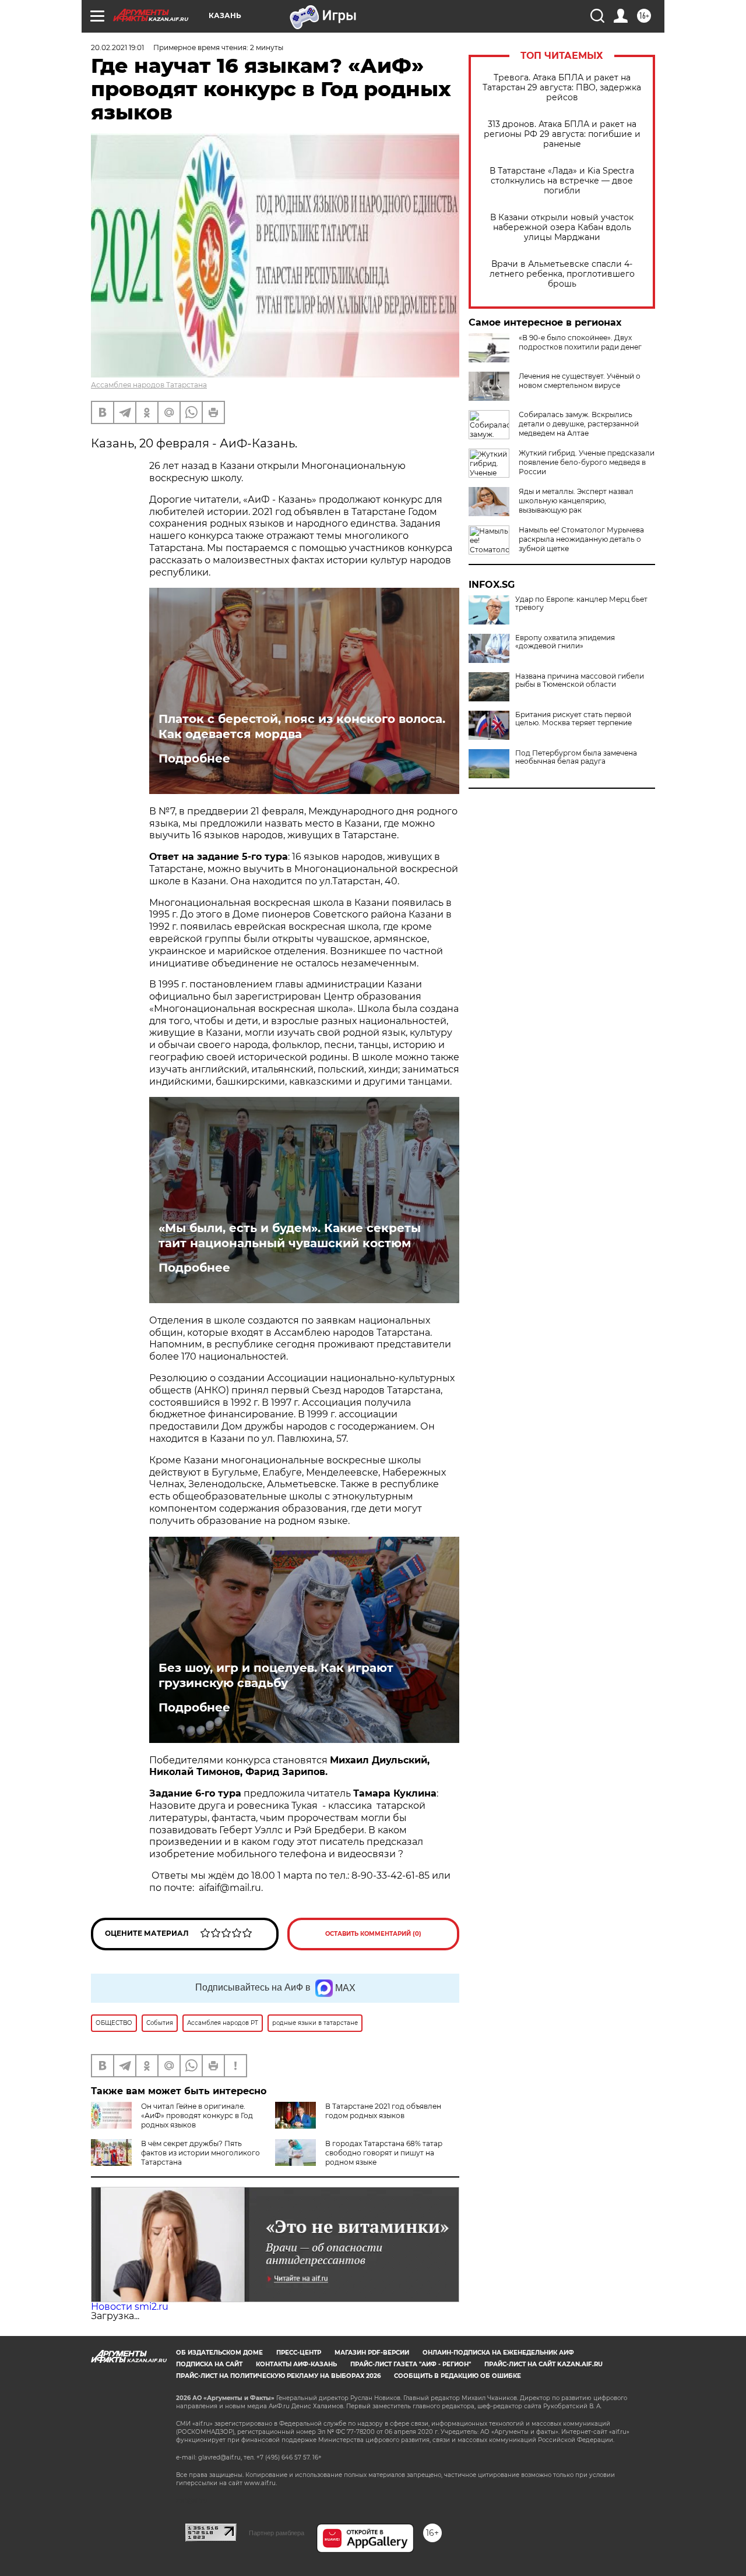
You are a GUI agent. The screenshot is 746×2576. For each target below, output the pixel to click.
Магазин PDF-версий (372, 2353)
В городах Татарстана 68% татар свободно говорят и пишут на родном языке (384, 2153)
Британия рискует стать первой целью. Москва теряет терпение (573, 719)
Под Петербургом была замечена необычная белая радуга (576, 757)
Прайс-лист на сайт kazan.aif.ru (543, 2364)
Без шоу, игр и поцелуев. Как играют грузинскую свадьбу (276, 1675)
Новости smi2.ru (130, 2307)
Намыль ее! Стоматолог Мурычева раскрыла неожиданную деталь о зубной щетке (581, 539)
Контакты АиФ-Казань (296, 2364)
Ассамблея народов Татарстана (149, 385)
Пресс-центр (299, 2353)
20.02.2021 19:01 (117, 47)
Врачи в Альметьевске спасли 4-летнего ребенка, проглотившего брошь (562, 274)
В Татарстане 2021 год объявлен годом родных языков (383, 2111)
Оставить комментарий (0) (373, 1934)
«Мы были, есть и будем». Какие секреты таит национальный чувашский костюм (290, 1236)
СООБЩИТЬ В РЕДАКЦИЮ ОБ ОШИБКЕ (458, 2376)
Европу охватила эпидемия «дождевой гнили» (565, 642)
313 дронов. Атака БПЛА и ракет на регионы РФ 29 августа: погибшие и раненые (562, 134)
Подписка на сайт (209, 2364)
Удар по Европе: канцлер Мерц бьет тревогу (581, 604)
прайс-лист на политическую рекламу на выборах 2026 (278, 2376)
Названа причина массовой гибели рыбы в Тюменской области (580, 680)
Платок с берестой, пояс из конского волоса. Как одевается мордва (302, 726)
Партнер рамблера (277, 2533)
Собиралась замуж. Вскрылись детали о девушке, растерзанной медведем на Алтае (579, 424)
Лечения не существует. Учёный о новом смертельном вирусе (580, 381)
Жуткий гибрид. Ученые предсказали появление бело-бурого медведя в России (587, 462)
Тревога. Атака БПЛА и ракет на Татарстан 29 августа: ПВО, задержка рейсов (562, 88)
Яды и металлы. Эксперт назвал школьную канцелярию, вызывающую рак (576, 501)
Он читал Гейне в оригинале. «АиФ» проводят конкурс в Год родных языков (197, 2116)
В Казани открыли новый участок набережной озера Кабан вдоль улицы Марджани (562, 227)
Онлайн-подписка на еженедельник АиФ (498, 2353)
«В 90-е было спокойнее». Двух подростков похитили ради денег (580, 342)
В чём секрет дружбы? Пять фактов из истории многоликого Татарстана (200, 2153)
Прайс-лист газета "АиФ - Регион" (411, 2364)
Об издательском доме (219, 2353)
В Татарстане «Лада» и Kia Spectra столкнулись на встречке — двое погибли (562, 181)
